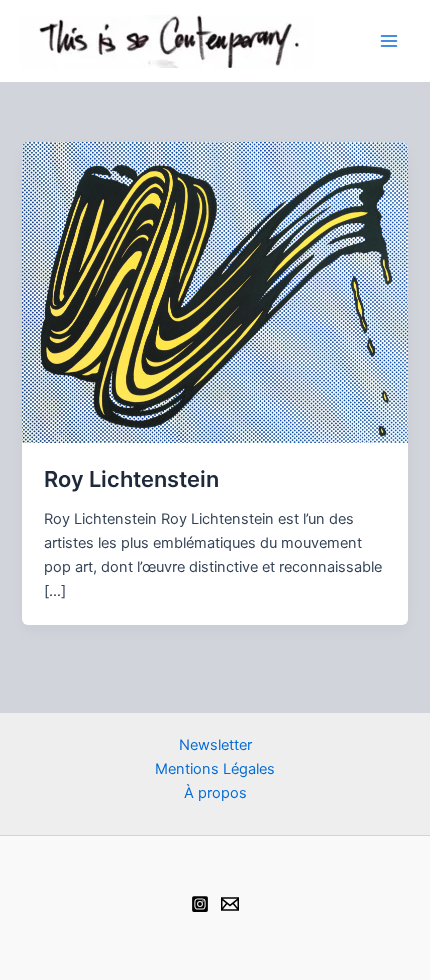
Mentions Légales (215, 769)
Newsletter (215, 745)
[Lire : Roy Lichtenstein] (214, 291)
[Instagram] (200, 904)
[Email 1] (230, 904)
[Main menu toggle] (389, 41)
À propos (215, 793)
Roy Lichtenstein (131, 479)
